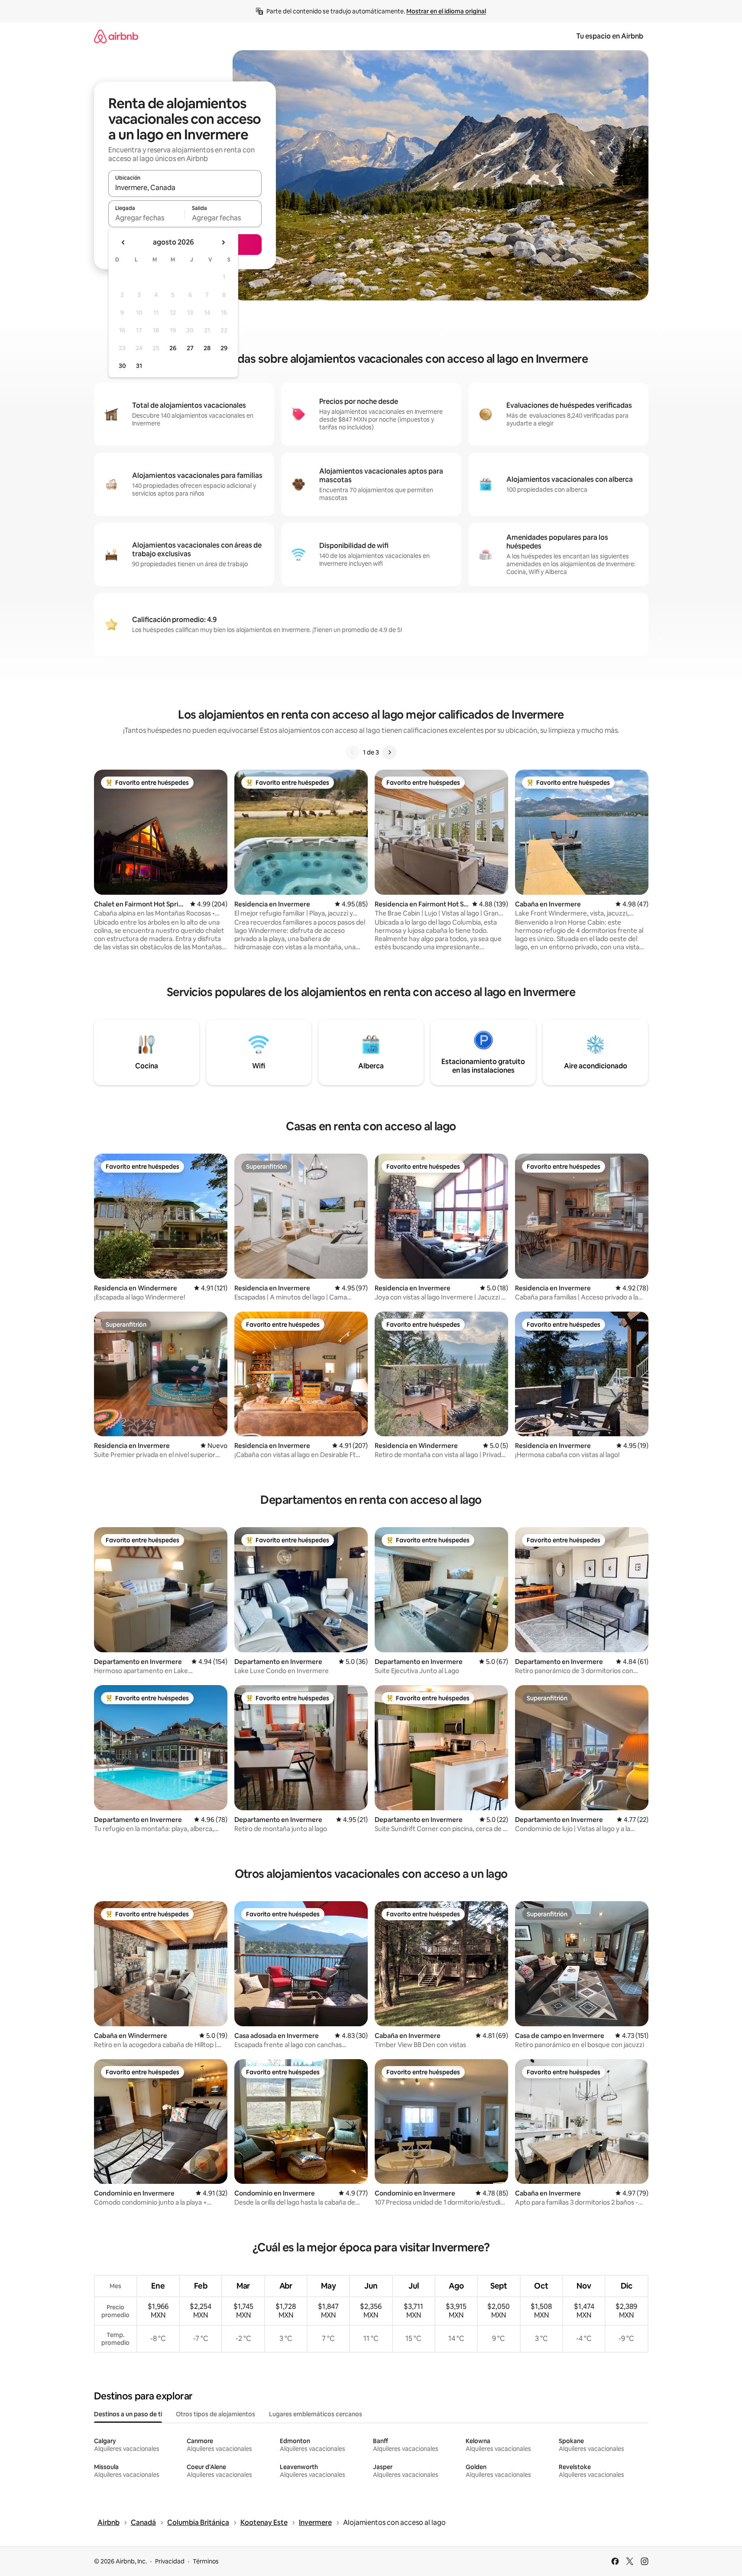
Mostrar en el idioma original (446, 11)
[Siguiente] (389, 752)
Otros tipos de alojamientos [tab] (215, 2414)
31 (139, 366)
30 (122, 366)
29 (224, 348)
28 (207, 348)
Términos (206, 2561)
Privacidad (170, 2561)
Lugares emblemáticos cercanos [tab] (316, 2414)
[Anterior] (353, 752)
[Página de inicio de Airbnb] (116, 36)
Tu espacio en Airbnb (610, 36)
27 (190, 348)
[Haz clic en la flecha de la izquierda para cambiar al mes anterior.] (123, 242)
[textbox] (147, 218)
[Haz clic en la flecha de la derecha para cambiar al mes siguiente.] (223, 242)
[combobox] (185, 187)
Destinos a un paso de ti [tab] (128, 2414)
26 (173, 348)
